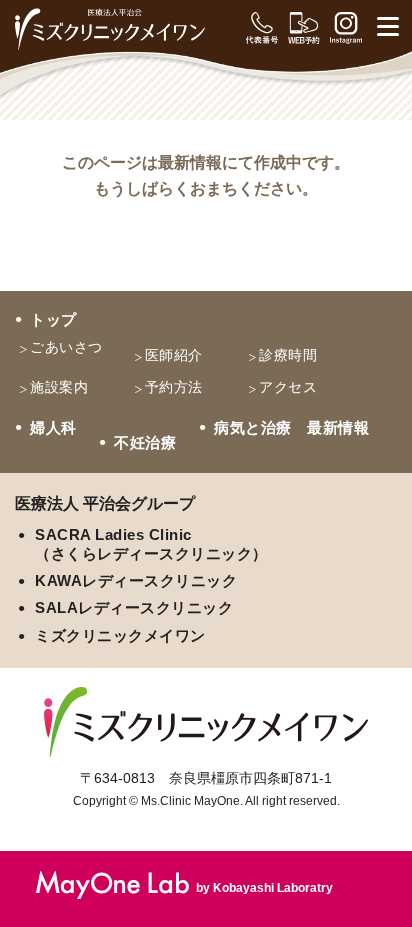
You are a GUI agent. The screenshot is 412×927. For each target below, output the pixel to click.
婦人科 (53, 427)
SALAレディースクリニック (134, 607)
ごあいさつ (66, 347)
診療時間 (288, 355)
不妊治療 (145, 442)
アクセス (288, 387)
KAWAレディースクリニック (136, 580)
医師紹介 (174, 355)
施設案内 (59, 387)
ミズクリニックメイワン (120, 635)
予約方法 (174, 387)
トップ (53, 319)
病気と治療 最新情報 (291, 427)
